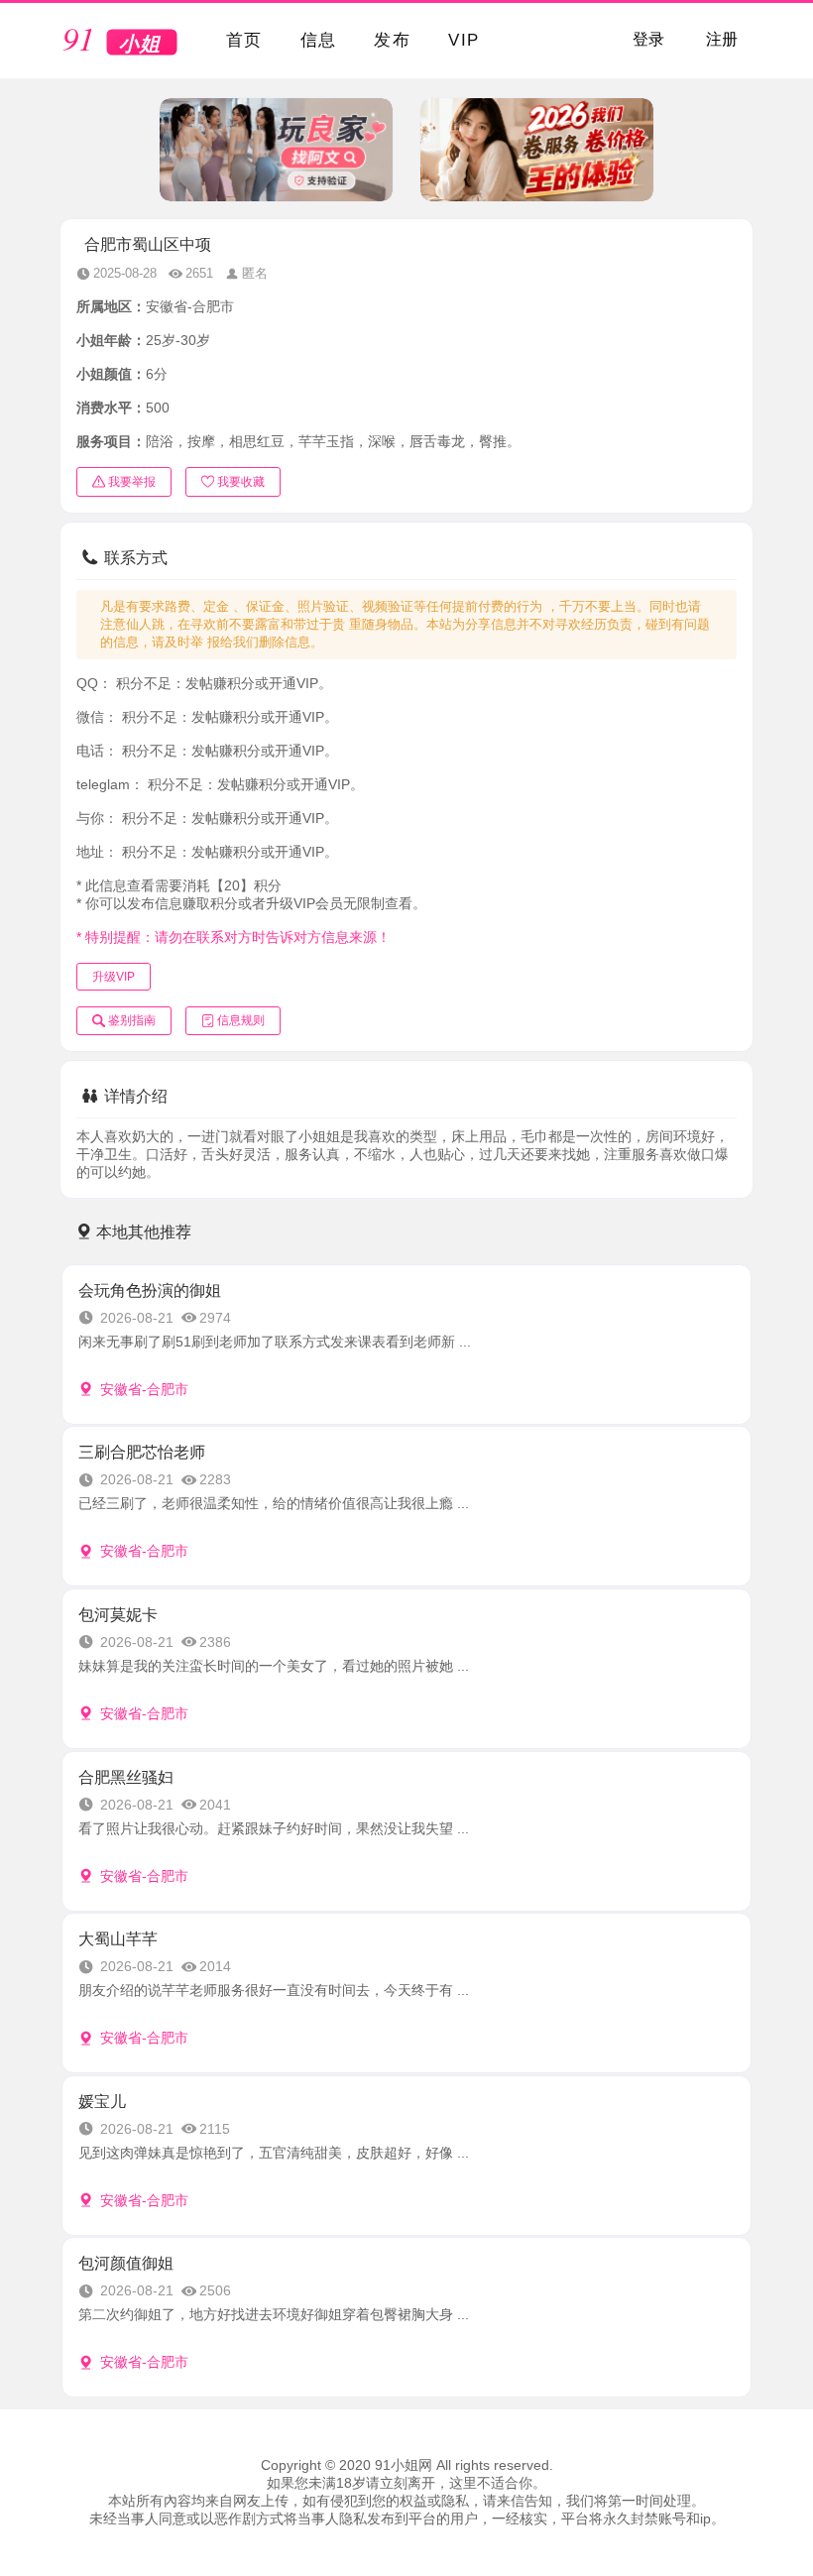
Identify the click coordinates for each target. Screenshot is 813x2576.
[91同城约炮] (121, 42)
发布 (392, 40)
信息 (319, 40)
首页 (244, 40)
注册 (722, 39)
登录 (648, 39)
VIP (464, 40)
